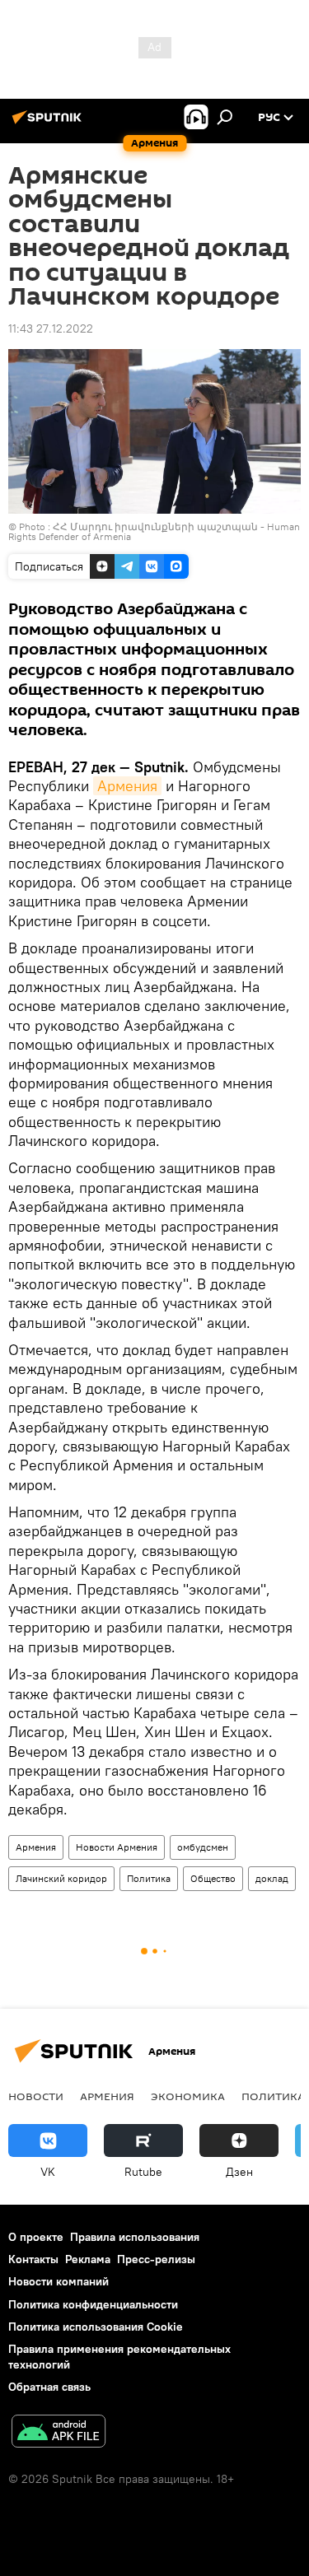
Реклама (88, 2259)
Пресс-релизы (156, 2259)
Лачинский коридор (61, 1878)
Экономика (188, 2096)
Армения (127, 786)
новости (36, 2096)
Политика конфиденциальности (93, 2304)
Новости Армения (117, 1847)
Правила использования (135, 2237)
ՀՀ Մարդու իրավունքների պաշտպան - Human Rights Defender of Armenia (154, 531)
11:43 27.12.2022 (51, 328)
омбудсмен (203, 1847)
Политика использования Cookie (96, 2327)
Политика (149, 1878)
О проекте (36, 2237)
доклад (272, 1878)
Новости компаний (59, 2281)
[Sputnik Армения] (49, 123)
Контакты (33, 2259)
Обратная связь (49, 2387)
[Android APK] (59, 2433)
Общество (213, 1878)
